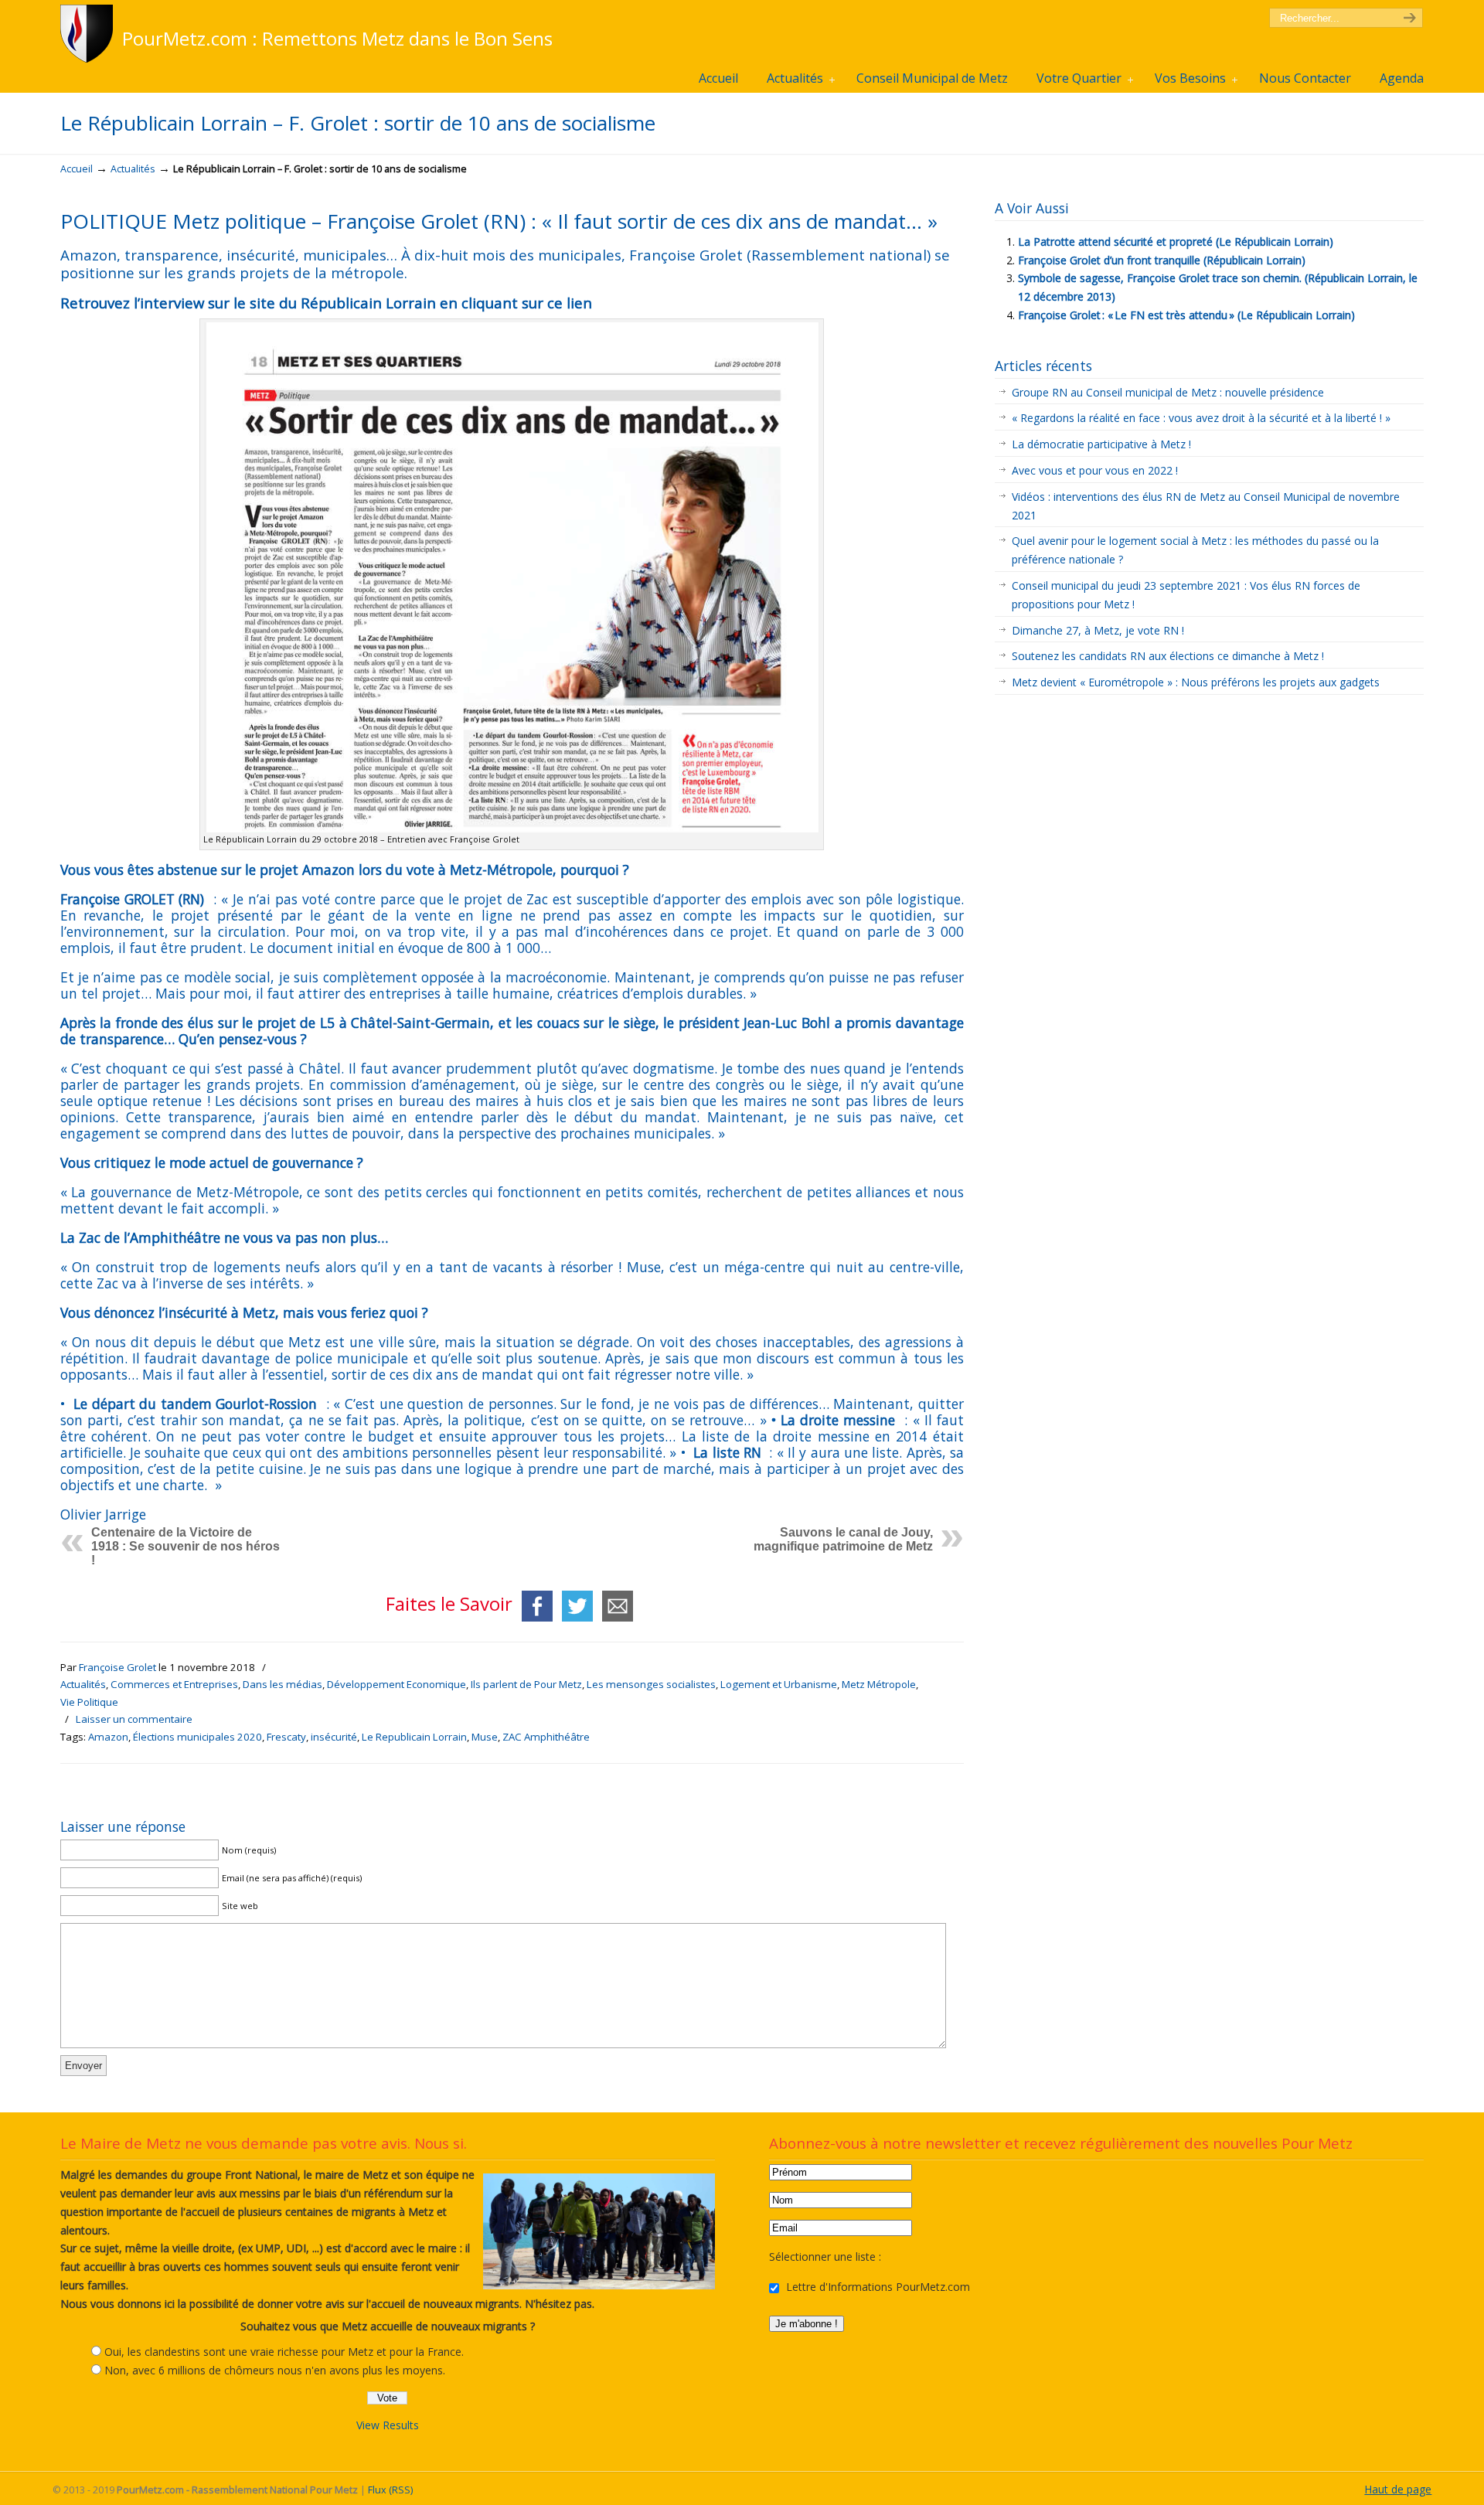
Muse (485, 1737)
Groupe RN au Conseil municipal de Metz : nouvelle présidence (1168, 392)
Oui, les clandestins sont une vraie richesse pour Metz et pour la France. (284, 2352)
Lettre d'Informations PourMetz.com (876, 2287)
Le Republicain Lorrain (414, 1737)
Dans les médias (283, 1684)
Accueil (77, 169)
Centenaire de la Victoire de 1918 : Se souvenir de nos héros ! (185, 1546)
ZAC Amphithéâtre (546, 1737)
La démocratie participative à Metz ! (1101, 444)
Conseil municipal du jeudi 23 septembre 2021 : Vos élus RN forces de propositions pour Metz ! (1186, 595)
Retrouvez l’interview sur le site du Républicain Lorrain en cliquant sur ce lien (326, 303)
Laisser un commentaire (134, 1719)
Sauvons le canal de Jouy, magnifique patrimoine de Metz (843, 1539)
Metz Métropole (879, 1684)
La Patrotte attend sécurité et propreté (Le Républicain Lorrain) (1176, 242)
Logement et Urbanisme (779, 1684)
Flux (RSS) (390, 2490)
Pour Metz (89, 34)
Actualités (133, 169)
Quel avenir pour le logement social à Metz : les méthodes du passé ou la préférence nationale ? (1195, 550)
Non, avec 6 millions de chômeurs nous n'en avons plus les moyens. (275, 2370)
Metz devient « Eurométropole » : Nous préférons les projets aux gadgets (1196, 682)
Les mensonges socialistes (651, 1684)
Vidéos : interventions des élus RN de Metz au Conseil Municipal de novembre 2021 (1206, 506)
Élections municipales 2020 (197, 1737)
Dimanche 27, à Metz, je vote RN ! (1098, 630)
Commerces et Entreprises (174, 1684)
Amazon (108, 1737)
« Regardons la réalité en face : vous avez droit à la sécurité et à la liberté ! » (1203, 418)
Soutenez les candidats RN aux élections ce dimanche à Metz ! (1168, 656)
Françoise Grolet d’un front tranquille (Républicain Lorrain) (1162, 260)
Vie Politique (89, 1702)
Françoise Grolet (117, 1667)
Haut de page (1398, 2489)
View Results (388, 2425)
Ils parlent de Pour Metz (526, 1684)
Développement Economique (397, 1684)
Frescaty (286, 1737)
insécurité (334, 1737)
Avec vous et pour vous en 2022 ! (1095, 470)
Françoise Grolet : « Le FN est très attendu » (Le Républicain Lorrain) (1186, 315)
